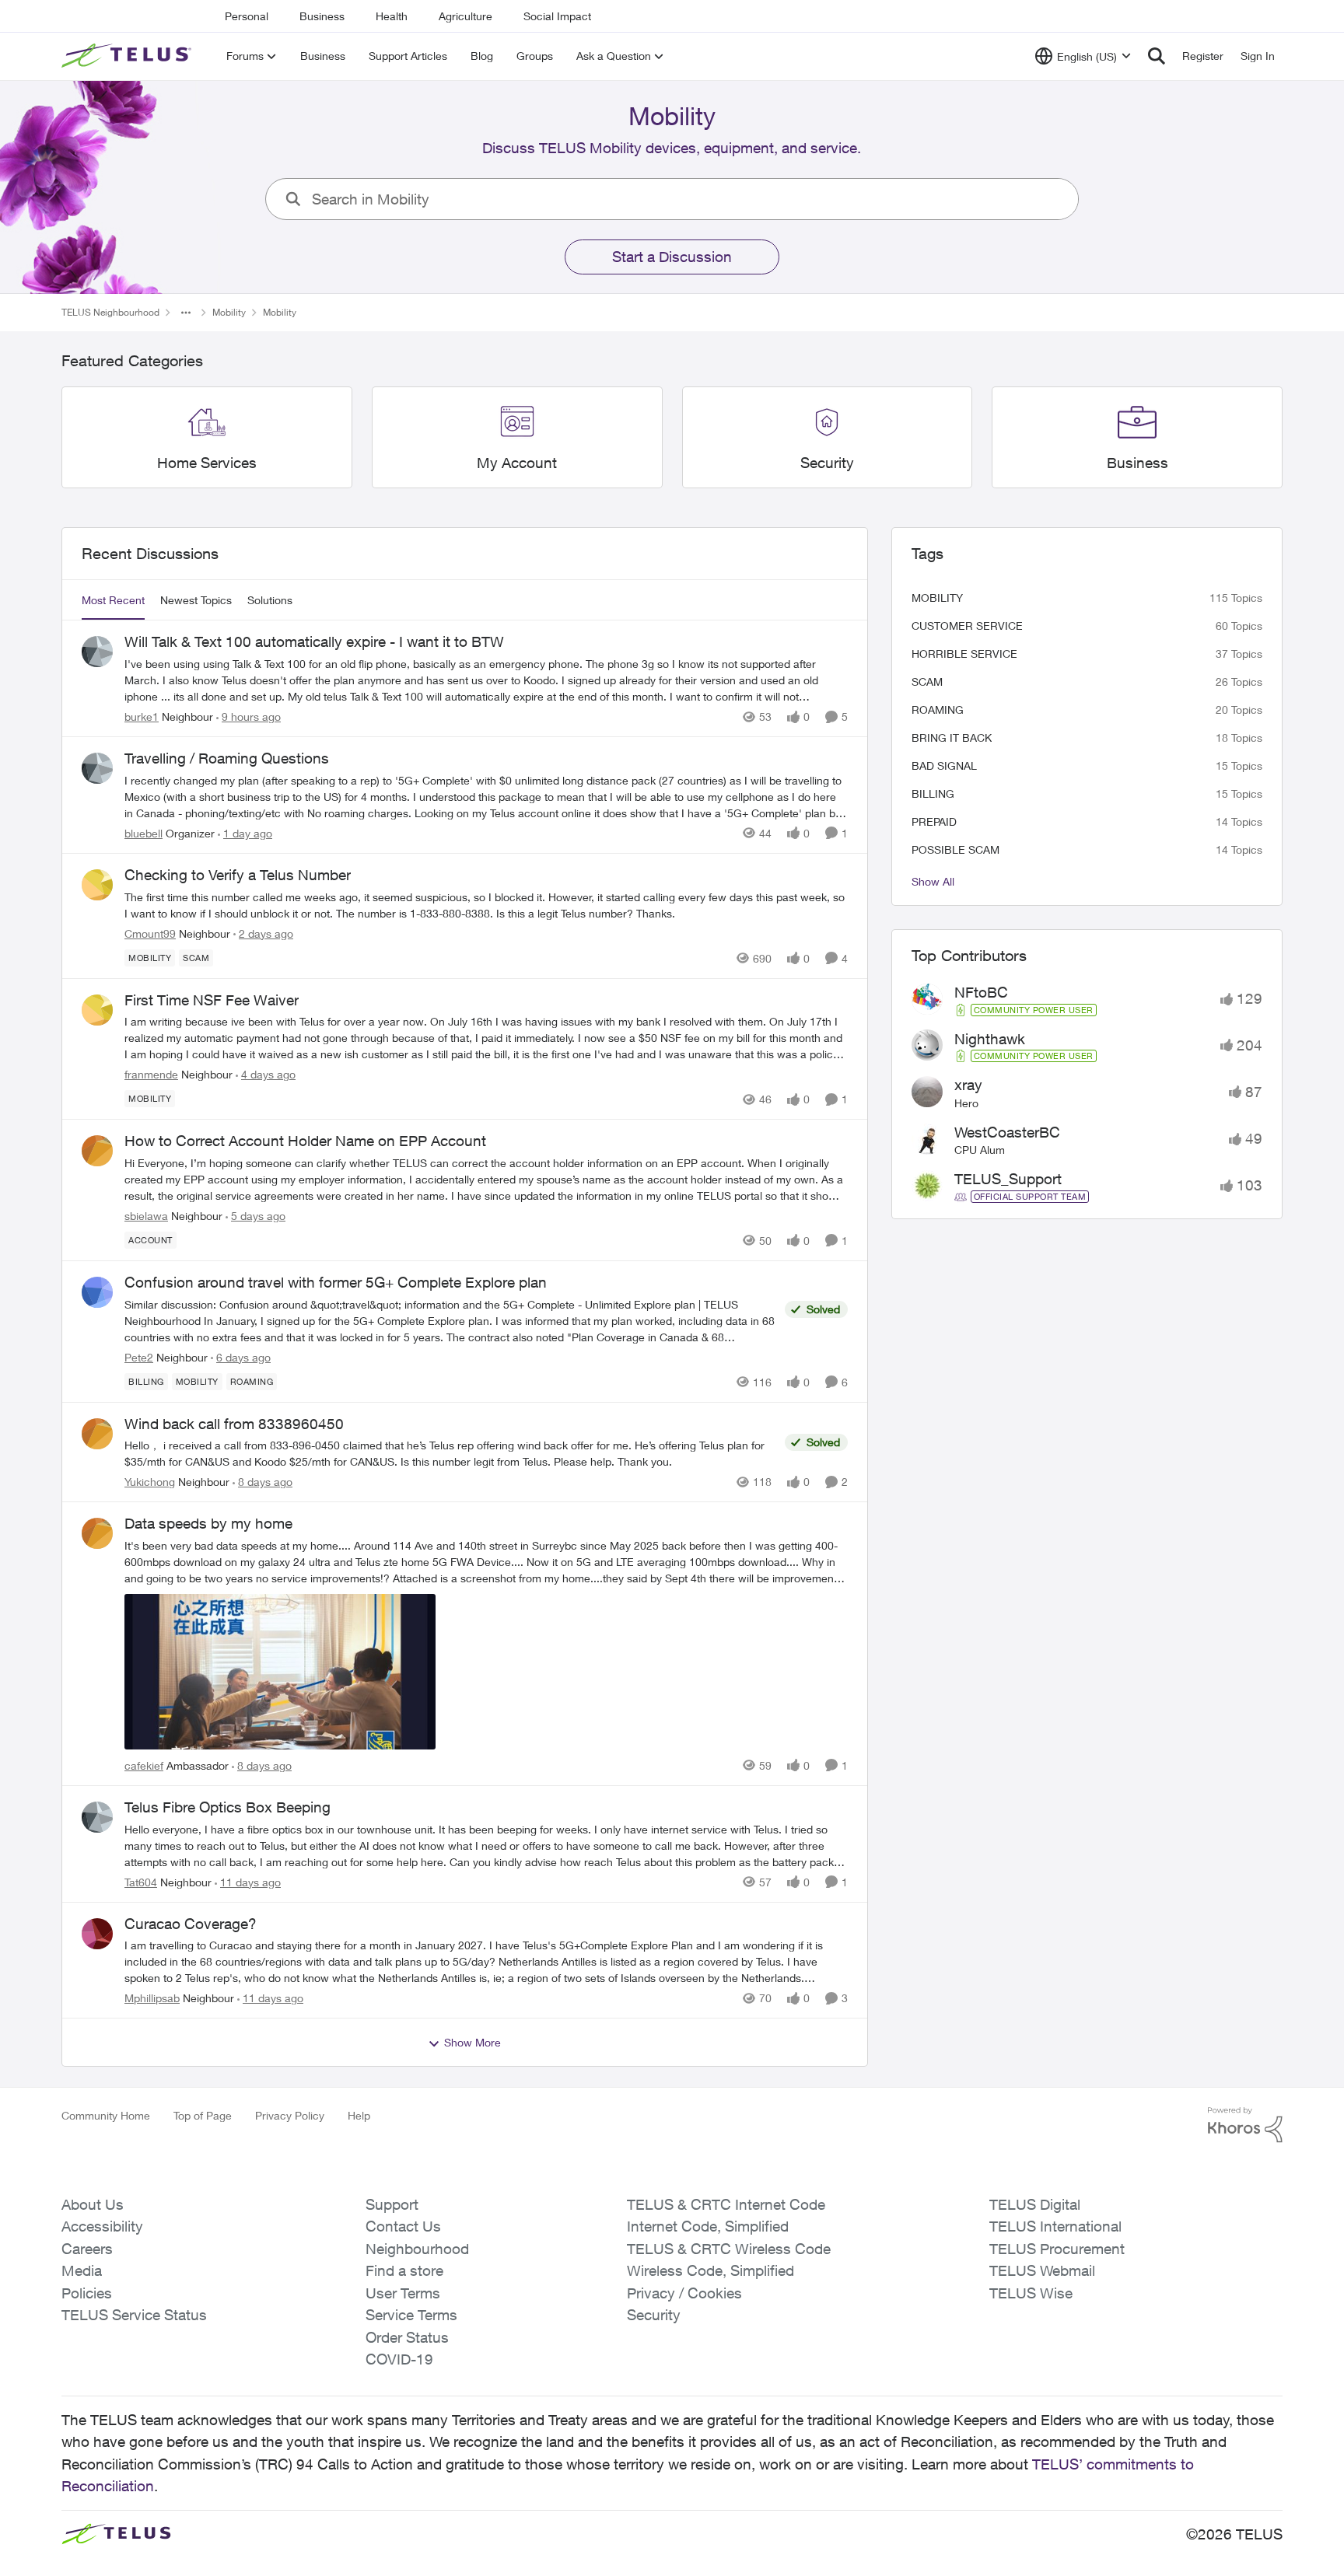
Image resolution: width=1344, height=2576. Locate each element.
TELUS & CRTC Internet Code (726, 2204)
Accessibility (102, 2226)
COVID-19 (399, 2359)
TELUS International (1055, 2226)
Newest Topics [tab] (196, 600)
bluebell (143, 833)
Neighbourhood (417, 2249)
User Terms (403, 2293)
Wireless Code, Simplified (710, 2270)
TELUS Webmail (1042, 2270)
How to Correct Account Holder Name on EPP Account (305, 1141)
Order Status (407, 2337)
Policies (87, 2293)
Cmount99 (150, 933)
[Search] (1157, 56)
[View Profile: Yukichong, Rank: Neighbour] (97, 1434)
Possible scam (955, 849)
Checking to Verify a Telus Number (238, 875)
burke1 (142, 717)
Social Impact (557, 16)
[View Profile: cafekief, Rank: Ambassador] (97, 1533)
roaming (938, 710)
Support (392, 2204)
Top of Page (203, 2115)
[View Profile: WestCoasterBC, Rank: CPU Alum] (927, 1139)
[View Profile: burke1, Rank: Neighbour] (97, 652)
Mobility (229, 312)
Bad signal (944, 765)
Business (322, 16)
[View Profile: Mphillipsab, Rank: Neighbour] (97, 1934)
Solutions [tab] (270, 600)
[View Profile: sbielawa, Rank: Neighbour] (97, 1151)
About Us (93, 2204)
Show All (933, 881)
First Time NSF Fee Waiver (212, 1000)
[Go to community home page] (128, 56)
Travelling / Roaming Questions (227, 758)
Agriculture (465, 16)
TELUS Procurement (1057, 2249)
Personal (247, 16)
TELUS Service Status (134, 2315)
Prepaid (934, 821)
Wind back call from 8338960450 (234, 1424)
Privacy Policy (290, 2115)
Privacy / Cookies (684, 2293)
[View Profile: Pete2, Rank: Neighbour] (97, 1292)
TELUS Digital (1035, 2204)
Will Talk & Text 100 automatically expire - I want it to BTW (314, 641)
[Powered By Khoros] (1245, 2125)
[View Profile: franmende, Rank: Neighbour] (97, 1010)
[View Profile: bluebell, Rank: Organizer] (97, 768)
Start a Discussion (672, 257)
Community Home (106, 2115)
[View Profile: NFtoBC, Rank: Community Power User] (927, 999)
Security (654, 2315)
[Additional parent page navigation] (186, 313)
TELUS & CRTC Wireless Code (729, 2249)
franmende (151, 1074)
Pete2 (139, 1357)
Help (359, 2115)
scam (927, 682)
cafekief (144, 1765)
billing (933, 793)
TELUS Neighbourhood (110, 312)
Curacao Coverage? (191, 1924)
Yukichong (150, 1482)
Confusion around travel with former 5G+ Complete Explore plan (336, 1282)
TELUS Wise (1031, 2293)
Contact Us (403, 2226)
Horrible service (964, 654)
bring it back (952, 737)
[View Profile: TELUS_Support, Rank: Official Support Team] (927, 1186)
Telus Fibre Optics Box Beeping (227, 1807)
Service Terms (411, 2315)
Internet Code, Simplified (708, 2226)
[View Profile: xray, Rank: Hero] (927, 1092)
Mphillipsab (152, 1998)
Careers (87, 2249)
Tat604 (141, 1882)
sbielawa (146, 1216)
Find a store (404, 2270)
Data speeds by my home (208, 1523)
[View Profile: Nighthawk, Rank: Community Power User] (927, 1045)
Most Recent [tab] (113, 600)
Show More (472, 2042)
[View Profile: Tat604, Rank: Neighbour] (97, 1817)
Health (392, 16)
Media (82, 2270)
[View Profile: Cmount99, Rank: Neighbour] (97, 885)
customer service (967, 626)
